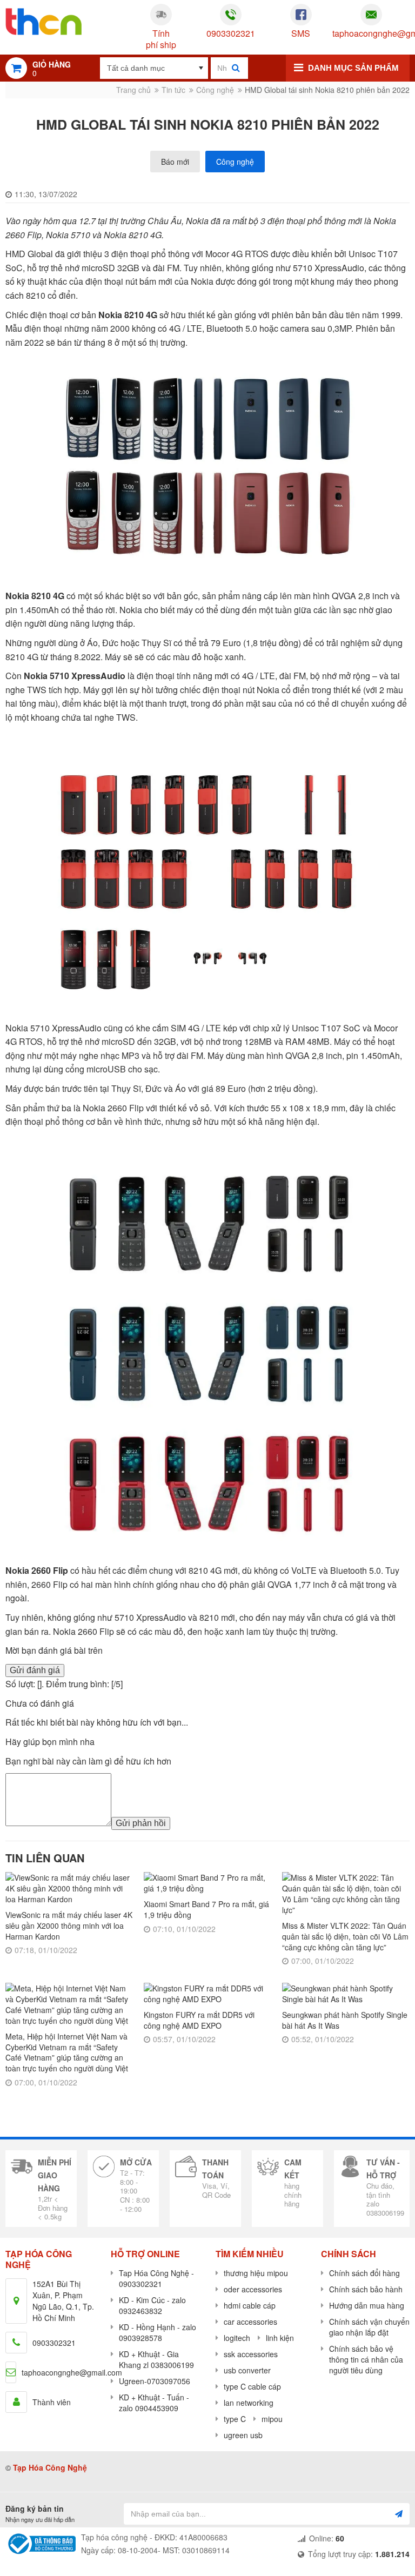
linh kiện (280, 2338)
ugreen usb (243, 2435)
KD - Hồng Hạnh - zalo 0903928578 (158, 2332)
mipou (272, 2419)
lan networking (249, 2403)
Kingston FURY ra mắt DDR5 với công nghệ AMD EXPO (199, 2020)
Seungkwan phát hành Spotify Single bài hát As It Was (345, 2020)
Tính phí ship (161, 39)
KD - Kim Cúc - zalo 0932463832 (152, 2305)
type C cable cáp (252, 2386)
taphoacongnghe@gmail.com (371, 34)
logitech (237, 2338)
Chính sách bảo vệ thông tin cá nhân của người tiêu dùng (366, 2359)
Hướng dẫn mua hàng (367, 2305)
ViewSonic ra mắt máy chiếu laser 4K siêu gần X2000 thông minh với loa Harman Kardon (69, 1925)
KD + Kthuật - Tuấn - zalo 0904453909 (154, 2403)
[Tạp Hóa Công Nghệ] (43, 22)
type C (235, 2419)
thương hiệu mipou (256, 2273)
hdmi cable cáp (250, 2305)
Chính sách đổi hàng (364, 2273)
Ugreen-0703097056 (155, 2381)
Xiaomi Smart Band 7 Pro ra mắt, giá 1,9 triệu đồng (206, 1909)
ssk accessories (251, 2354)
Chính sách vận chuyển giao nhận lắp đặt (369, 2327)
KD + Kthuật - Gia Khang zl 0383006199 (156, 2359)
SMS (301, 34)
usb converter (247, 2370)
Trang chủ (133, 90)
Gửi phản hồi (141, 1823)
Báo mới (175, 162)
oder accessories (253, 2289)
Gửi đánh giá (35, 1670)
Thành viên (52, 2402)
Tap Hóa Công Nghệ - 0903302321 (156, 2278)
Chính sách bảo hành (366, 2289)
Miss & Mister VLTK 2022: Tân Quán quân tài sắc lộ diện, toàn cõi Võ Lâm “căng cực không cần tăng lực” (345, 1936)
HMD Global (29, 254)
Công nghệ (215, 90)
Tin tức (173, 90)
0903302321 (231, 34)
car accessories (250, 2322)
